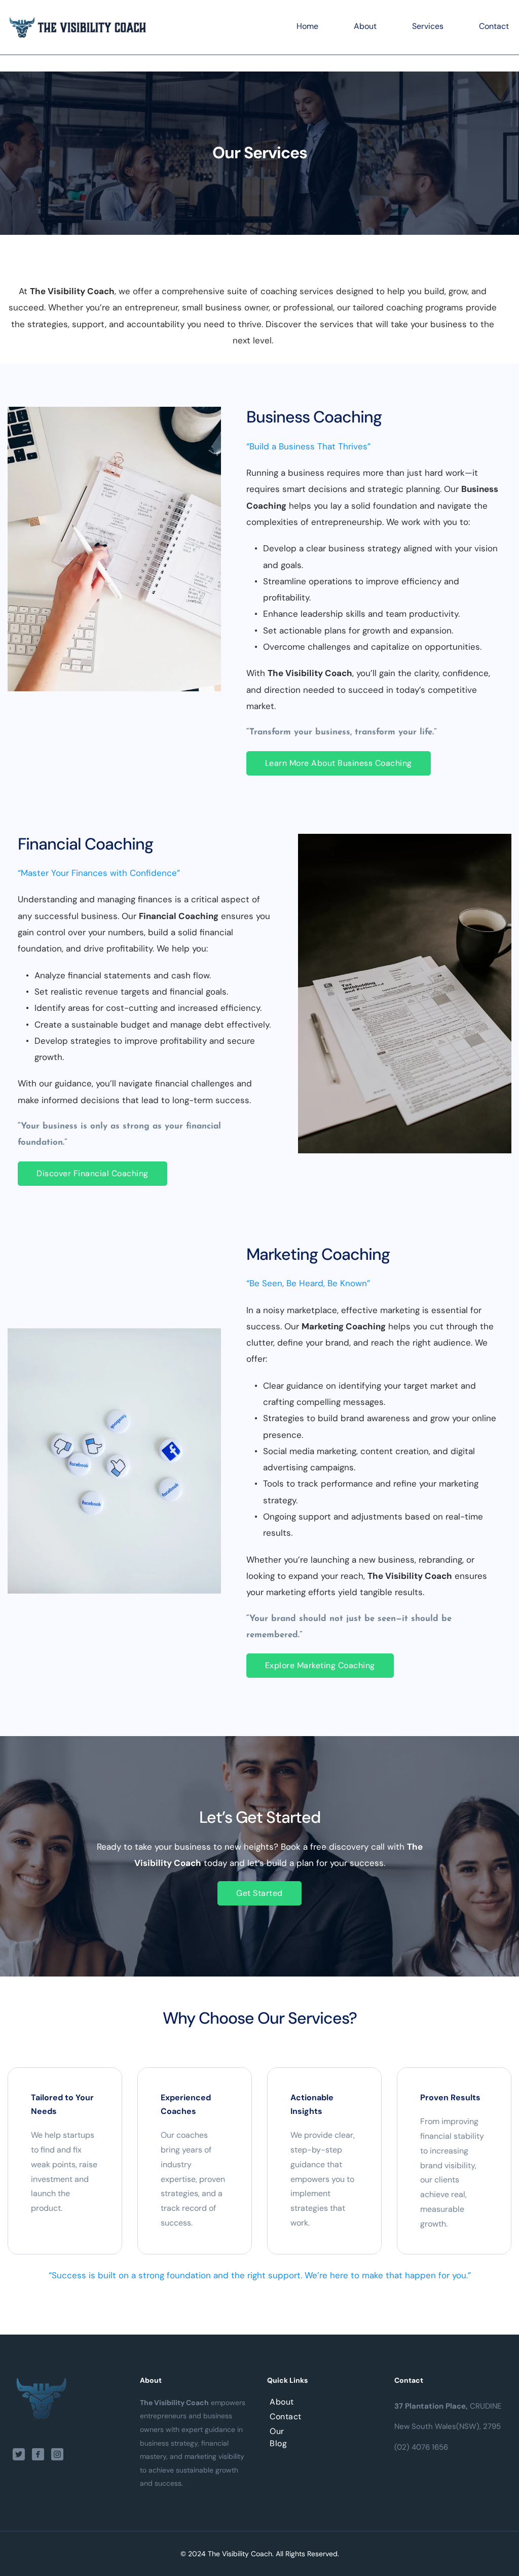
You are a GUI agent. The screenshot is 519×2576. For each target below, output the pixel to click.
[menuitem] (307, 27)
